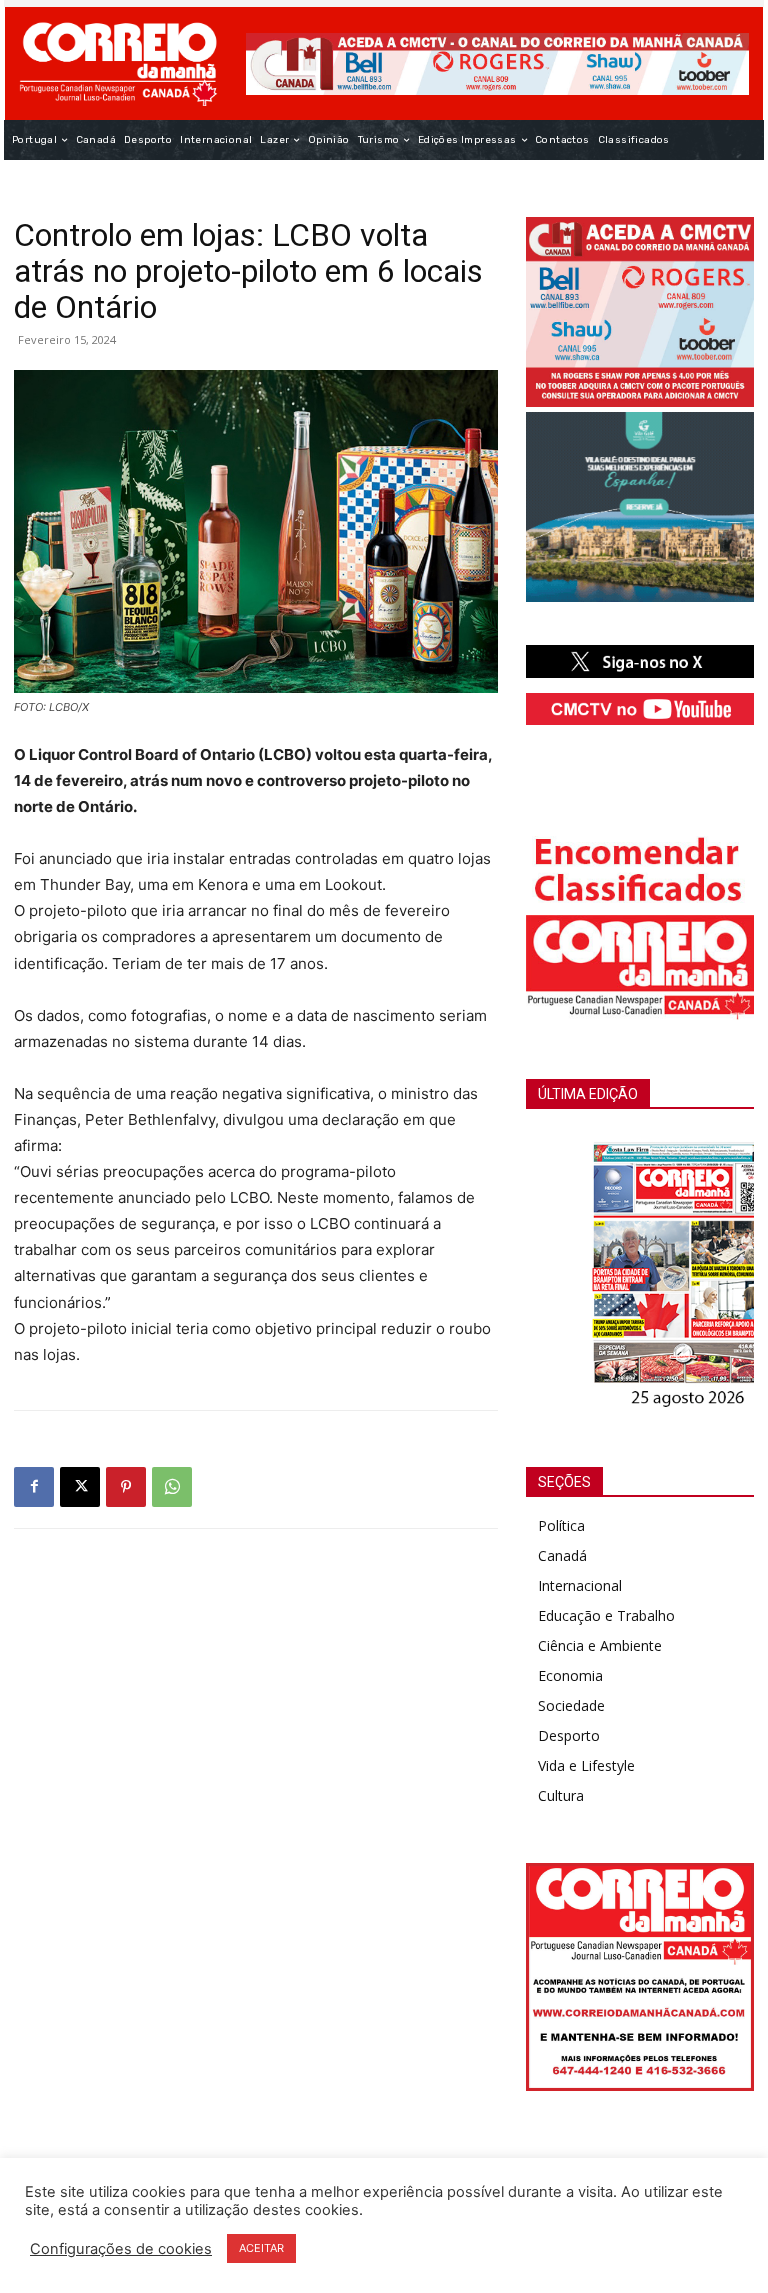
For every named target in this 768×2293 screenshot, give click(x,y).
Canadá (562, 1555)
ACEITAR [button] (261, 2248)
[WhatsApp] (172, 1487)
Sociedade (571, 1705)
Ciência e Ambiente (600, 1645)
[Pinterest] (126, 1487)
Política (561, 1525)
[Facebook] (34, 1487)
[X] (80, 1487)
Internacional (580, 1585)
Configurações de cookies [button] (121, 2249)
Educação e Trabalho (606, 1615)
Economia (570, 1675)
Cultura (561, 1795)
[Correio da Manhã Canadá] (118, 63)
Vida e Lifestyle (586, 1765)
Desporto (569, 1735)
